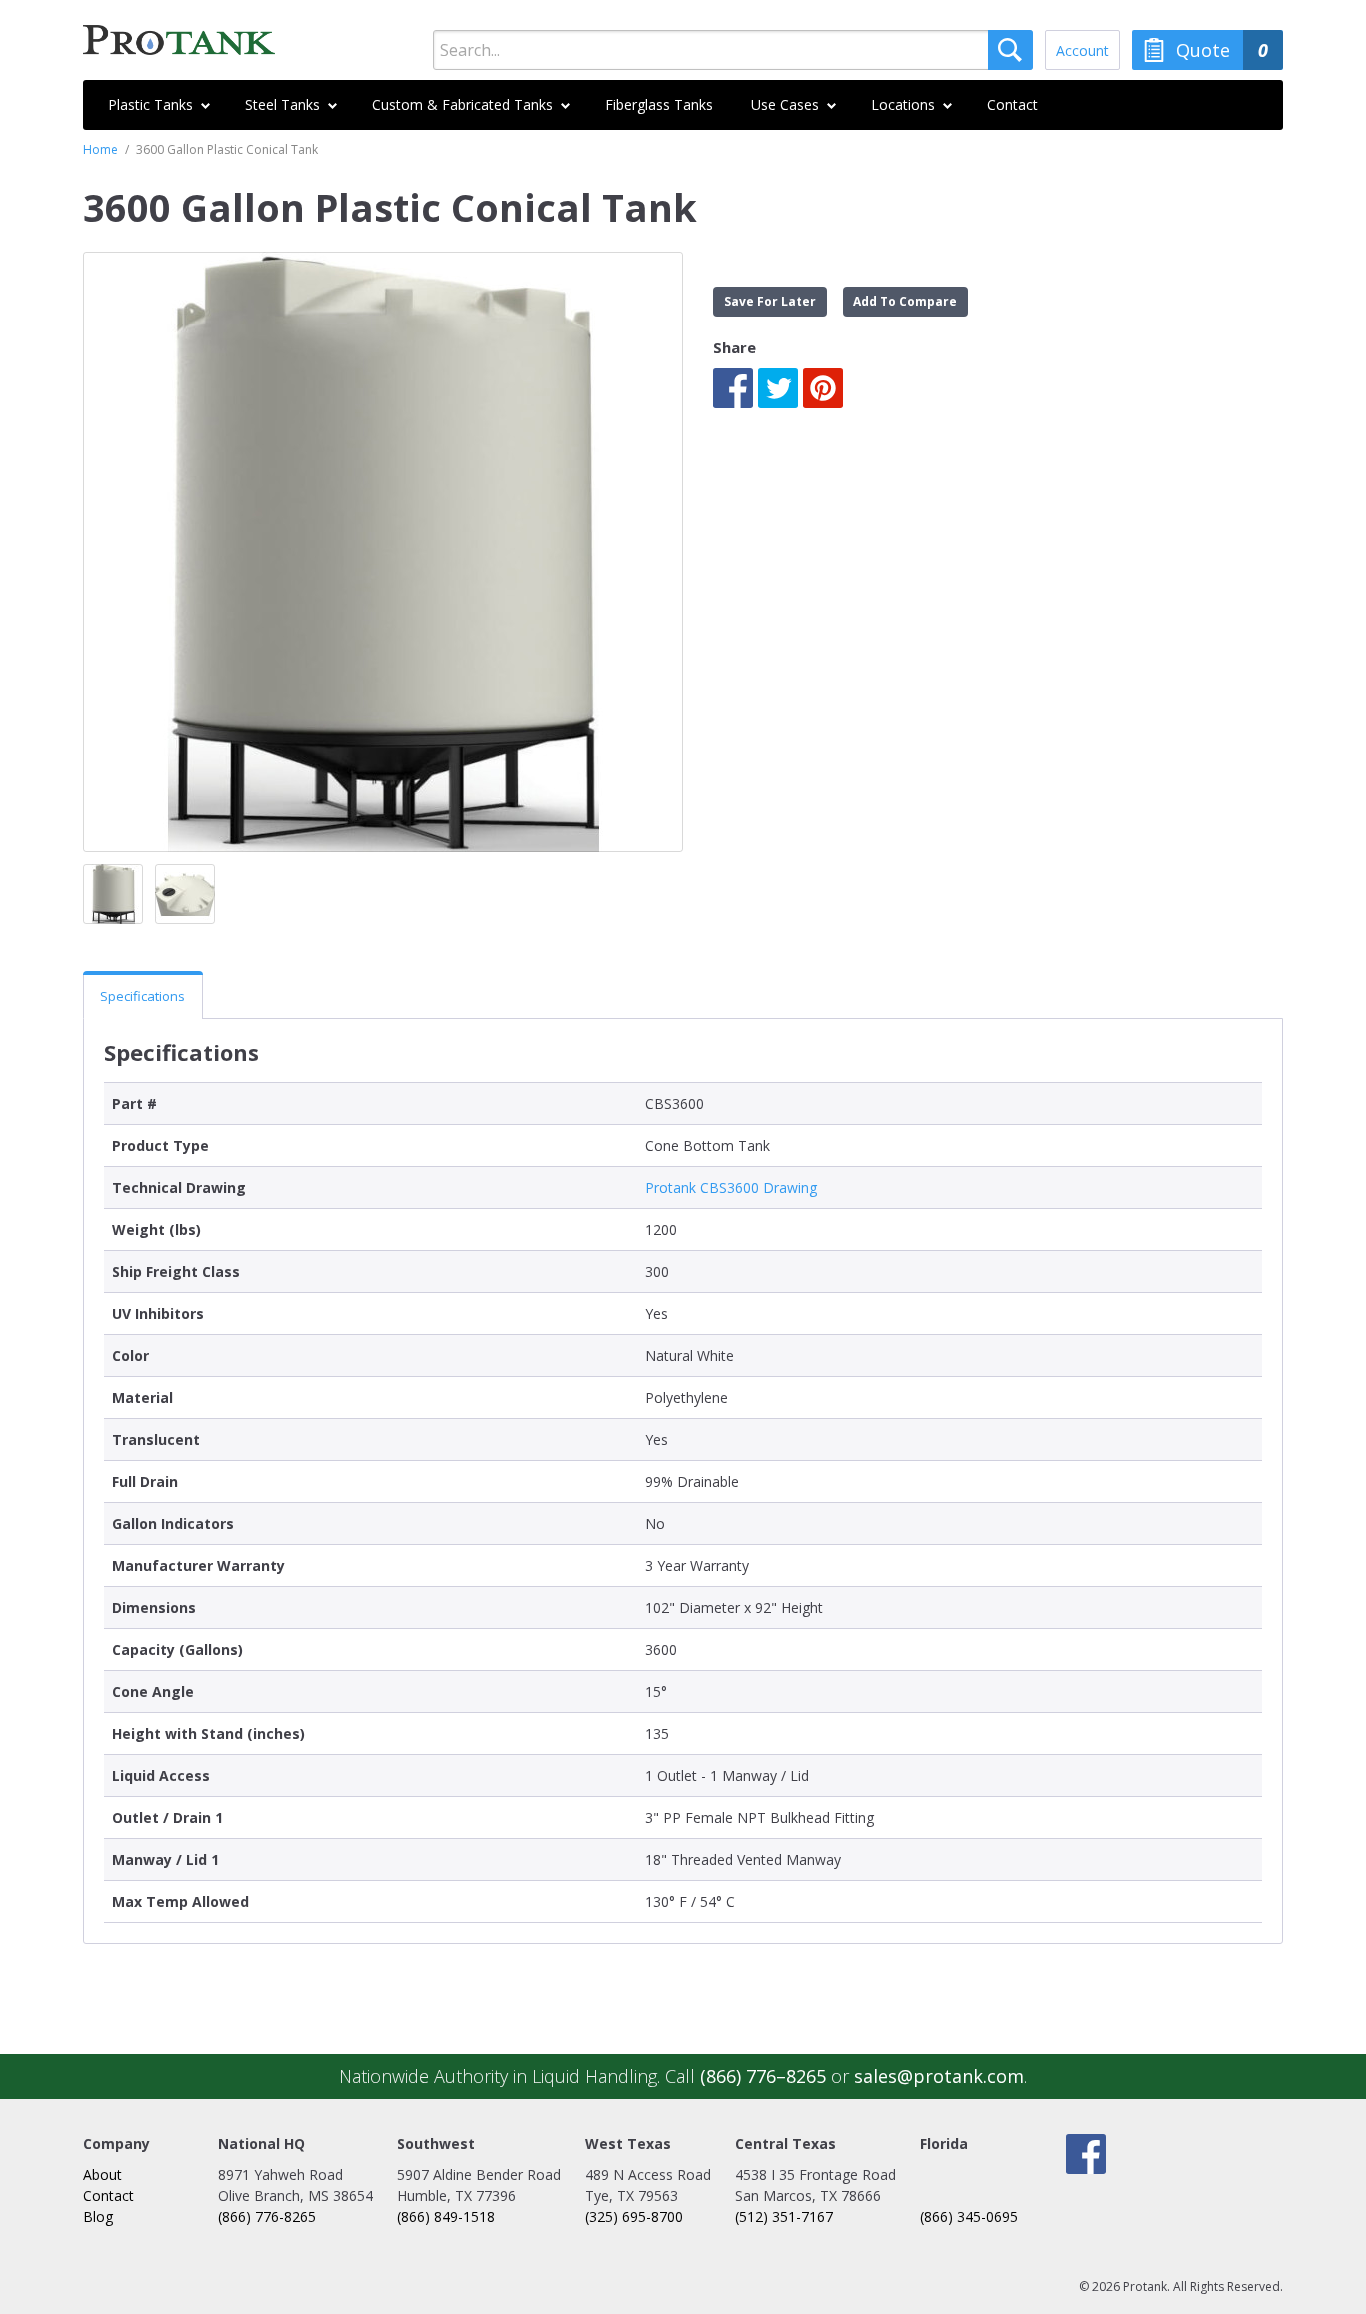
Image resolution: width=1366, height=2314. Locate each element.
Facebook (733, 388)
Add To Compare (905, 301)
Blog (98, 2216)
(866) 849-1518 (446, 2216)
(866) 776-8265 (267, 2216)
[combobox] (732, 50)
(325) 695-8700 (634, 2216)
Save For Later (770, 301)
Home (100, 149)
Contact (108, 2195)
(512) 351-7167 (784, 2216)
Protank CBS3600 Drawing (731, 1187)
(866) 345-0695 (969, 2216)
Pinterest (823, 388)
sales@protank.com (939, 2076)
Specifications (142, 996)
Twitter (778, 388)
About (102, 2174)
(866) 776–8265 (763, 2076)
